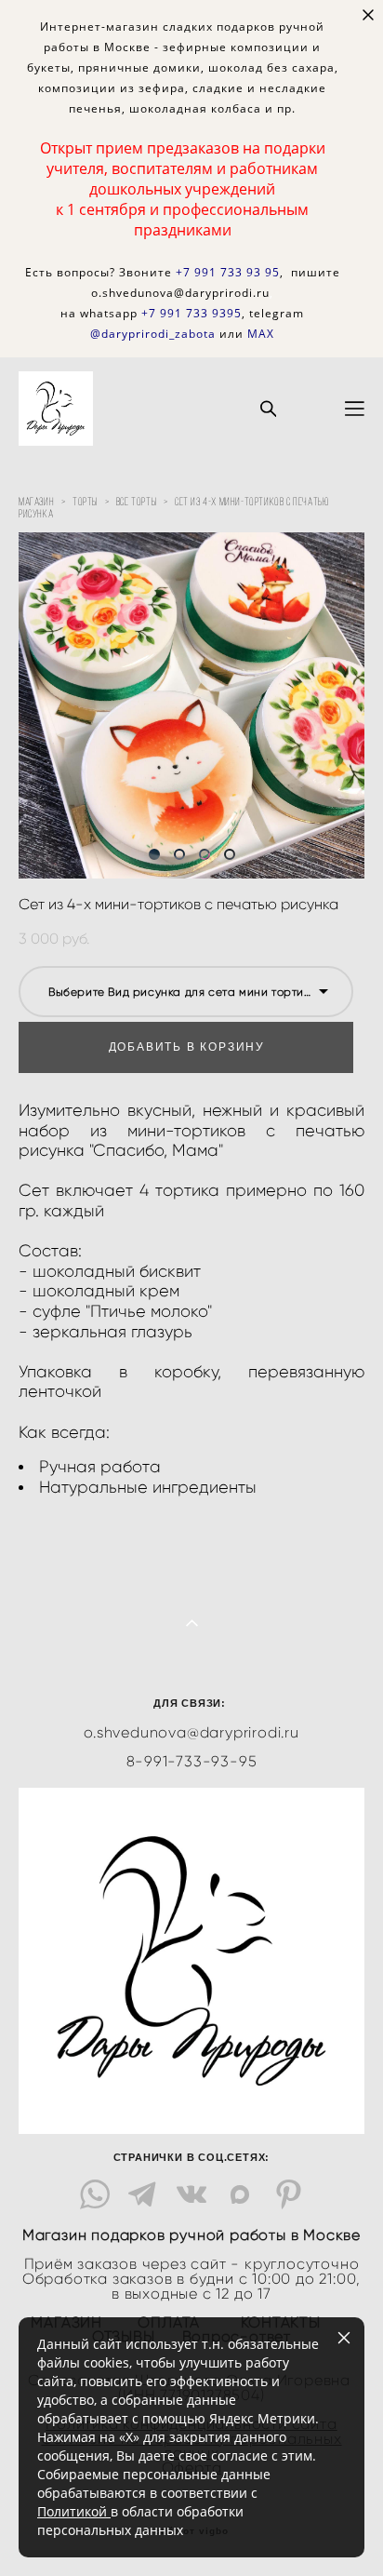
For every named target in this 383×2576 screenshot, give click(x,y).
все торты (136, 501)
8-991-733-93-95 (192, 1762)
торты (85, 501)
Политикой (74, 2511)
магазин (36, 501)
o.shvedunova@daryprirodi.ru (191, 1733)
